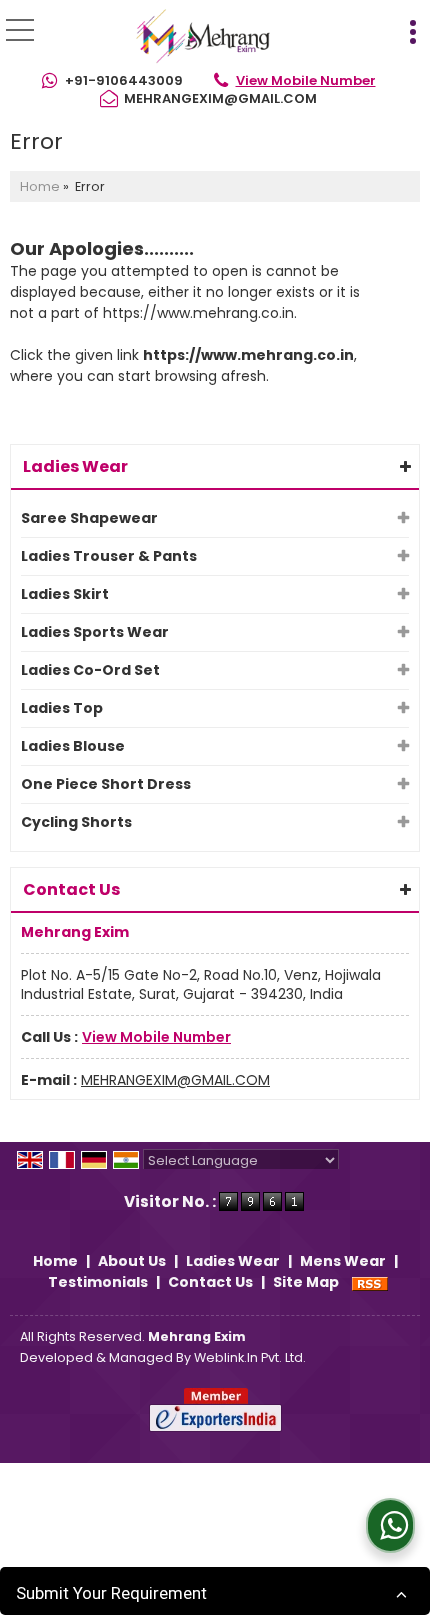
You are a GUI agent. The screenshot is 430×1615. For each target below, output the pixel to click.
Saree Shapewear (89, 518)
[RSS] (370, 1282)
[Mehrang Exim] (203, 38)
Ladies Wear (75, 466)
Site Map (306, 1282)
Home (40, 186)
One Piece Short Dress (106, 784)
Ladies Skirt (65, 594)
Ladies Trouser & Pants (109, 556)
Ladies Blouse (73, 746)
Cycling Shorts (76, 822)
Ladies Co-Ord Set (90, 670)
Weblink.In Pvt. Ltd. (250, 1357)
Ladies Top (62, 708)
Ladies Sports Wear (95, 632)
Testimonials (98, 1282)
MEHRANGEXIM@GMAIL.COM (220, 98)
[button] (306, 80)
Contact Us (210, 1282)
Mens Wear (343, 1261)
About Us (132, 1261)
